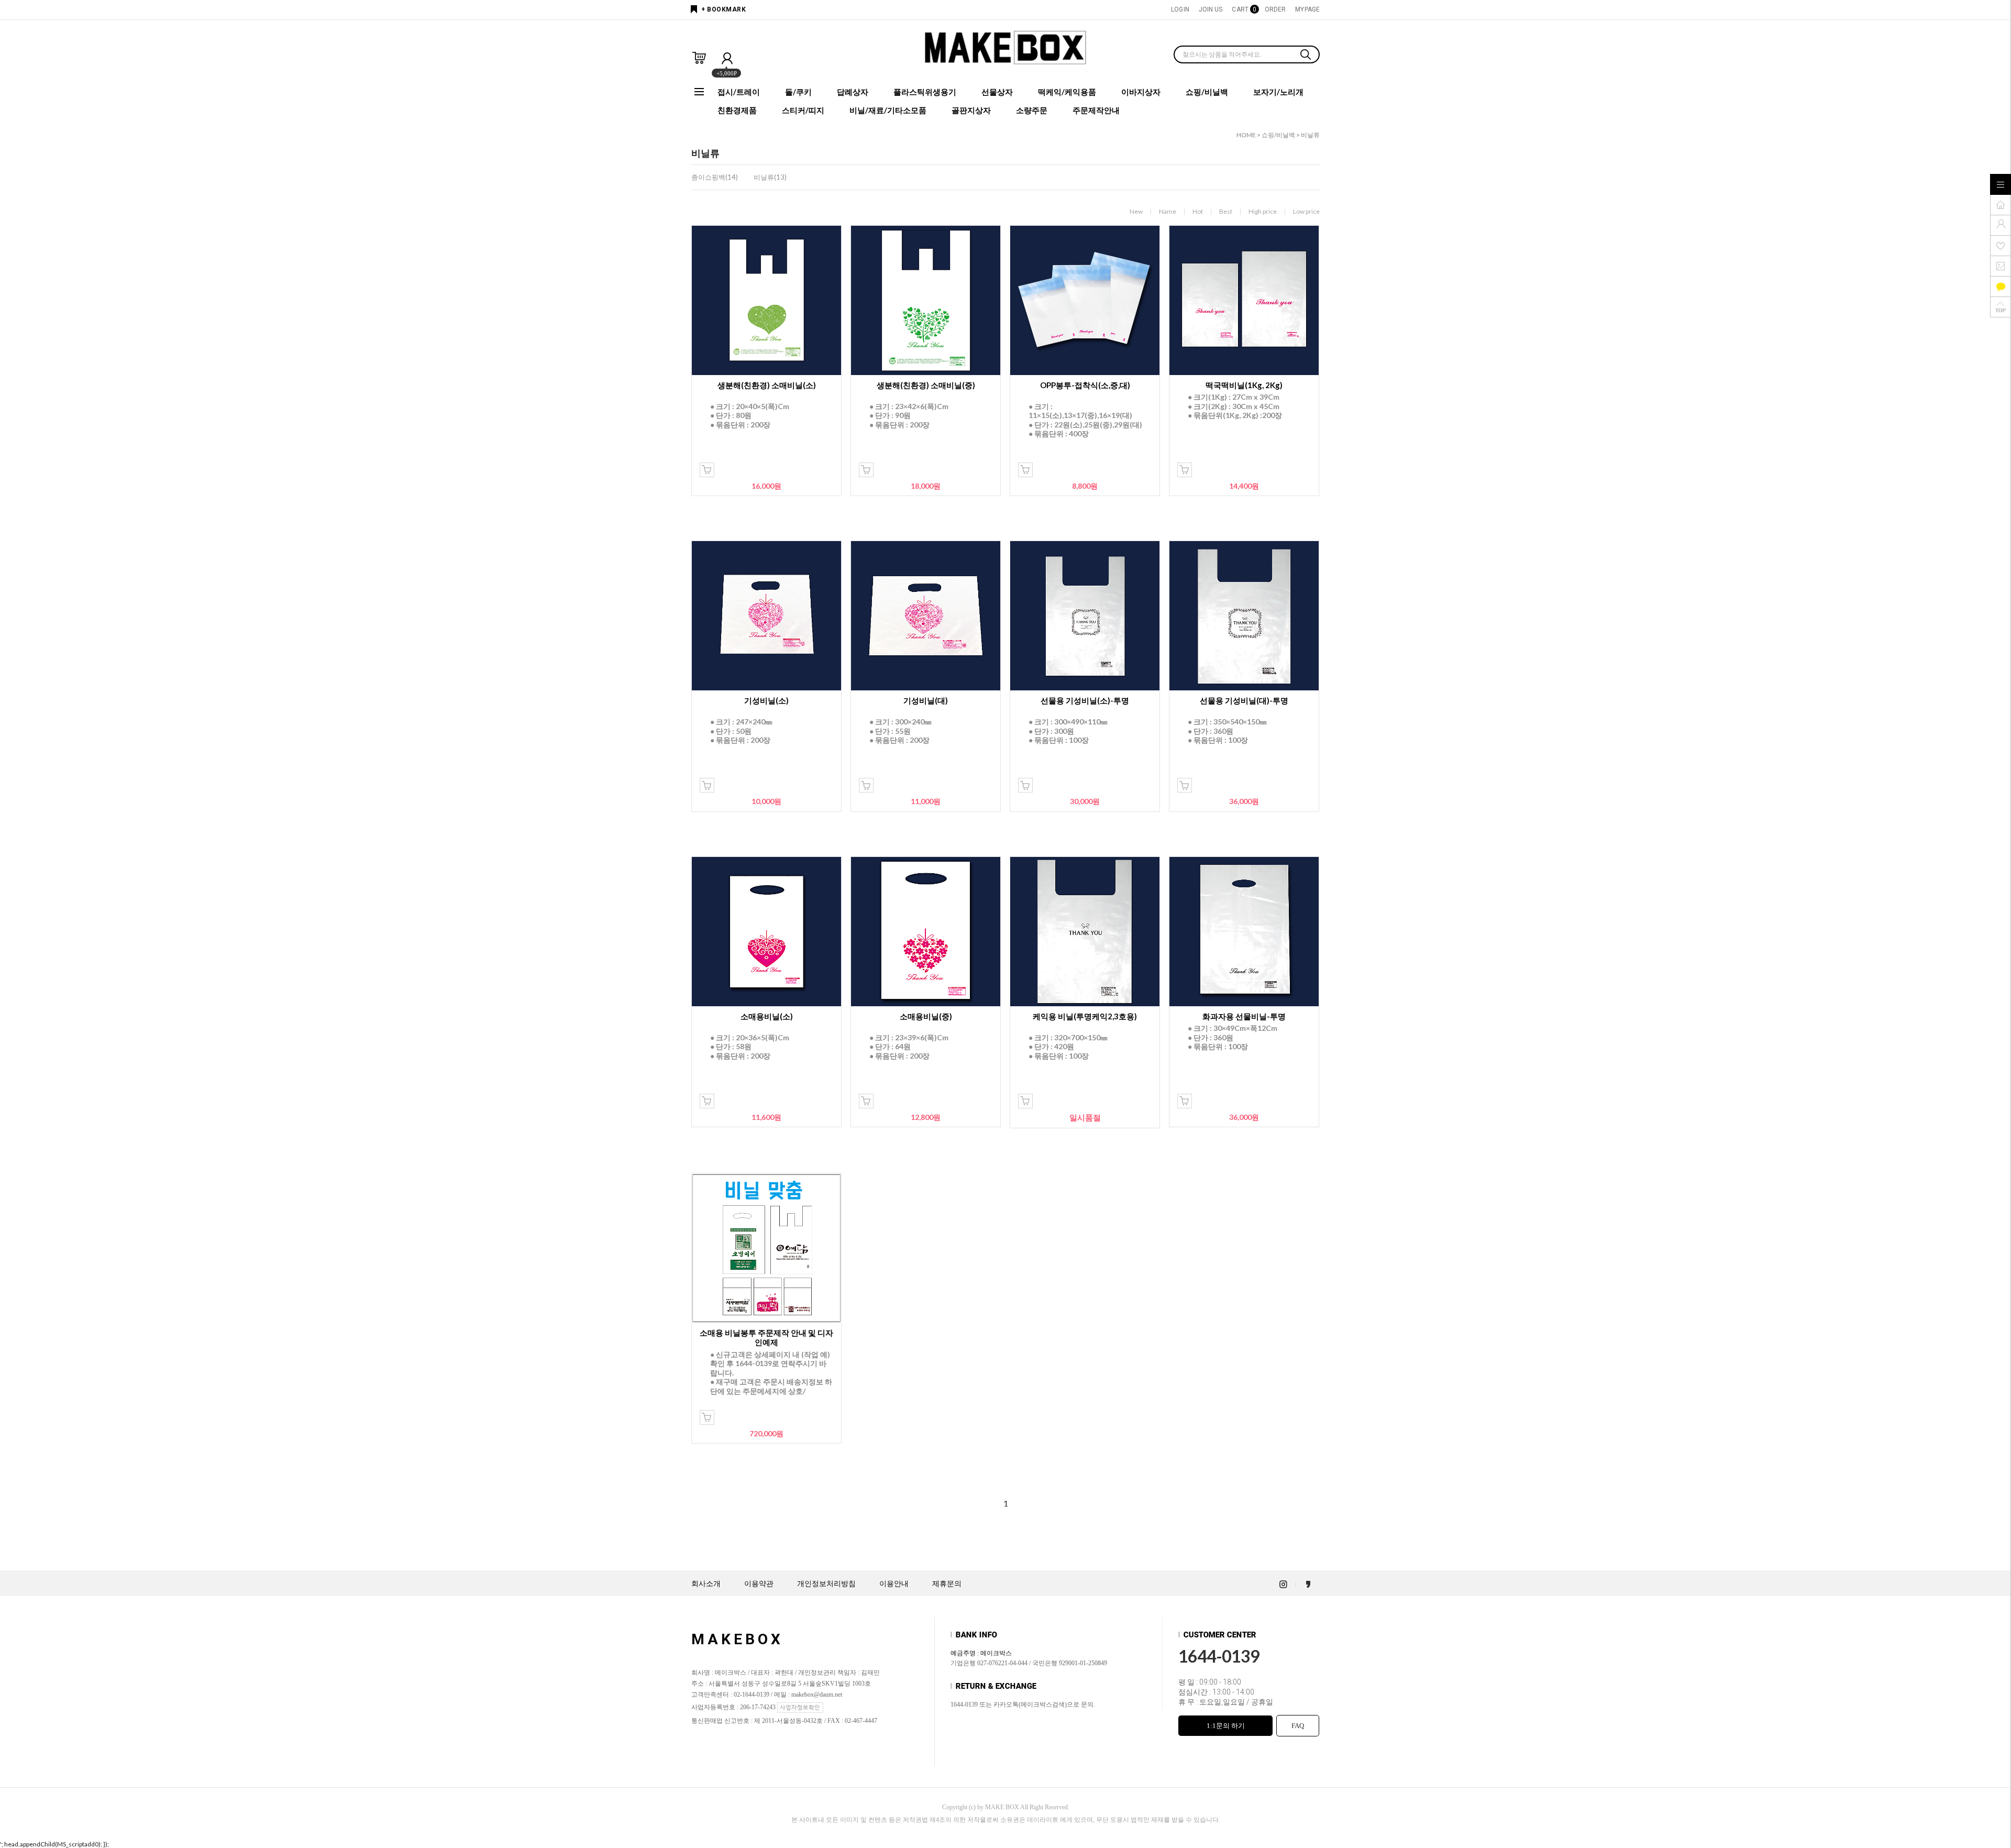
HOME (1246, 135)
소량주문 (1032, 110)
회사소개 (706, 1584)
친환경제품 (737, 110)
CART (1243, 9)
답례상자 (853, 92)
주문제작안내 (1096, 110)
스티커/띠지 (803, 110)
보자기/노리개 (1278, 92)
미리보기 (707, 470)
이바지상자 (1141, 92)
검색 (1306, 56)
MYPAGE (1307, 9)
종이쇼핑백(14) (715, 177)
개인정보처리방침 (826, 1584)
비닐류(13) (770, 177)
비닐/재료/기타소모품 (888, 110)
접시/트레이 (739, 92)
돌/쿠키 (798, 92)
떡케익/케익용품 (1067, 92)
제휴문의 (947, 1584)
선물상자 (997, 92)
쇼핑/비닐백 (1207, 92)
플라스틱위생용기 (925, 92)
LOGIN (1180, 9)
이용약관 (759, 1584)
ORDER (1275, 9)
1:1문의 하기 (1226, 1726)
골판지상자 (971, 110)
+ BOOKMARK (723, 9)
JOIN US (1211, 9)
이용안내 (894, 1584)
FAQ (1298, 1726)
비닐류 (1310, 135)
